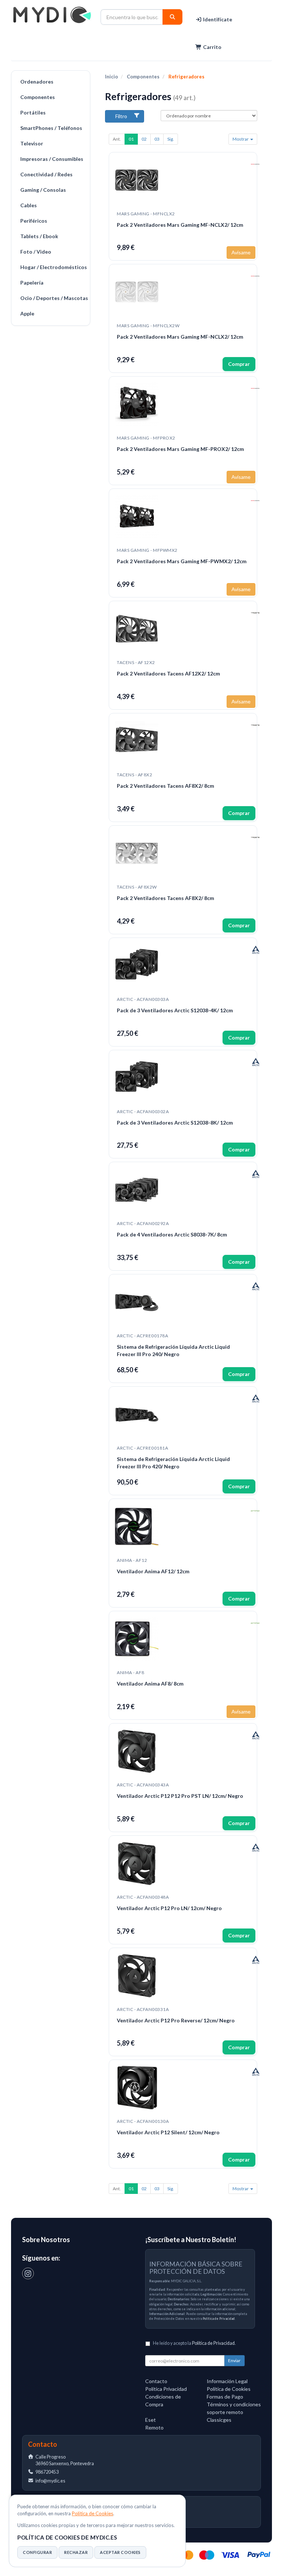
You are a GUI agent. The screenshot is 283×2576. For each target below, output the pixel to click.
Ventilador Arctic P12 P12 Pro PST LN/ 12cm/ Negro (180, 1796)
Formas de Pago (225, 2397)
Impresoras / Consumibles (52, 159)
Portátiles (33, 112)
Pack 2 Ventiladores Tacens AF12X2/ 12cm (168, 673)
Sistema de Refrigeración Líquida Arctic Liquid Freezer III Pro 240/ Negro (173, 1350)
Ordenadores (37, 82)
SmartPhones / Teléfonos (51, 128)
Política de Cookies (92, 2513)
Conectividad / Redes (46, 174)
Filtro (121, 116)
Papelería (32, 283)
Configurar (37, 2552)
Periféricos (34, 221)
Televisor (32, 143)
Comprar (239, 364)
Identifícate (217, 19)
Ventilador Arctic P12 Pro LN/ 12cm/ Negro (169, 1908)
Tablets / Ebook (39, 236)
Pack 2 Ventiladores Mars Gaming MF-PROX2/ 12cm (180, 449)
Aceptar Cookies (120, 2552)
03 (157, 139)
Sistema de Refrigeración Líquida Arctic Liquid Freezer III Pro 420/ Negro (173, 1463)
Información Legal (227, 2381)
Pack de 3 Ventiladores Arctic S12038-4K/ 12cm (175, 1010)
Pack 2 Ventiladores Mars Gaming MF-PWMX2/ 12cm (182, 561)
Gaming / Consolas (43, 190)
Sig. (171, 139)
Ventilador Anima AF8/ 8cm (150, 1684)
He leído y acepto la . (194, 2343)
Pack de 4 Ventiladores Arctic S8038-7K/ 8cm (172, 1234)
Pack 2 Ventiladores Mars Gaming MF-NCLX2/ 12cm (180, 225)
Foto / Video (36, 252)
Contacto (156, 2381)
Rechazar (76, 2552)
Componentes (38, 97)
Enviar (234, 2360)
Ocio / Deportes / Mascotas (53, 298)
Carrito (212, 47)
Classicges (219, 2420)
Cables (29, 205)
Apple (27, 313)
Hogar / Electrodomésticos (53, 267)
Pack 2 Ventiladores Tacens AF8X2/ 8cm (165, 786)
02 (144, 139)
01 (131, 139)
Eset (151, 2420)
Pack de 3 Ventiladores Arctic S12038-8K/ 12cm (175, 1123)
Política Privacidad (166, 2389)
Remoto (154, 2427)
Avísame (241, 252)
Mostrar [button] (241, 139)
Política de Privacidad (219, 2319)
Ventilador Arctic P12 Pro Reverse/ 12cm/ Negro (176, 2020)
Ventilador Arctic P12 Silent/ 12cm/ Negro (168, 2132)
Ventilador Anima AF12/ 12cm (153, 1571)
